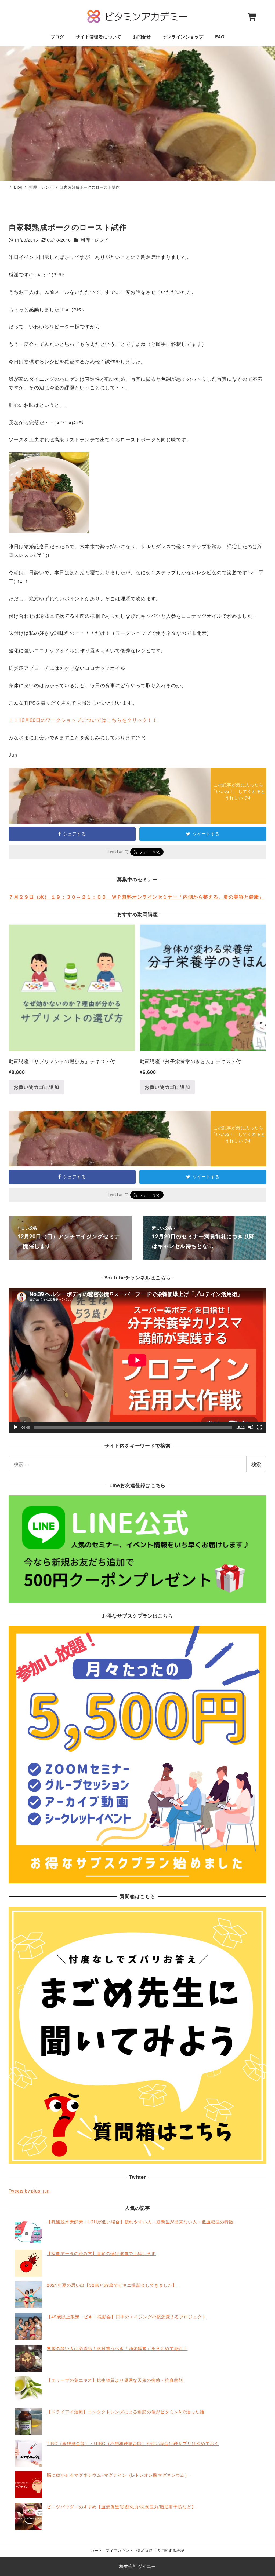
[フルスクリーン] (259, 1427)
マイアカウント (120, 2550)
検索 (256, 1464)
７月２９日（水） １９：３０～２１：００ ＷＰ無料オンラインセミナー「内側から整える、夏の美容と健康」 (136, 897)
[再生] (16, 1427)
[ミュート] (251, 1427)
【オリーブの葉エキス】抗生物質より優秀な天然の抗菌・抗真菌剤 (115, 2380)
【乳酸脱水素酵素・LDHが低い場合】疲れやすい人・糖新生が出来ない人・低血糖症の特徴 (140, 2222)
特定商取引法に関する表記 (160, 2550)
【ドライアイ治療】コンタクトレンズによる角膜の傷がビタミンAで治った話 (126, 2412)
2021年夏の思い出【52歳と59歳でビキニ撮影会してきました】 (112, 2285)
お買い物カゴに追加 (36, 1087)
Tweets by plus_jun (29, 2191)
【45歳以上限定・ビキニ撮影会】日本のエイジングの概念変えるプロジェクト (126, 2317)
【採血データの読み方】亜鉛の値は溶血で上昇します (101, 2253)
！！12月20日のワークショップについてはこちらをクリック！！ (83, 720)
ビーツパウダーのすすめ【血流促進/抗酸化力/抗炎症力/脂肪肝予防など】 (121, 2507)
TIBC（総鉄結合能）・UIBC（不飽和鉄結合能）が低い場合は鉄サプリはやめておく (133, 2443)
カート (97, 2550)
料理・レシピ (95, 240)
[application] (137, 1360)
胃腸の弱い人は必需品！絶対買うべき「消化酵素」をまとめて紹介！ (117, 2348)
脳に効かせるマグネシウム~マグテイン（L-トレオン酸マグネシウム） (118, 2475)
